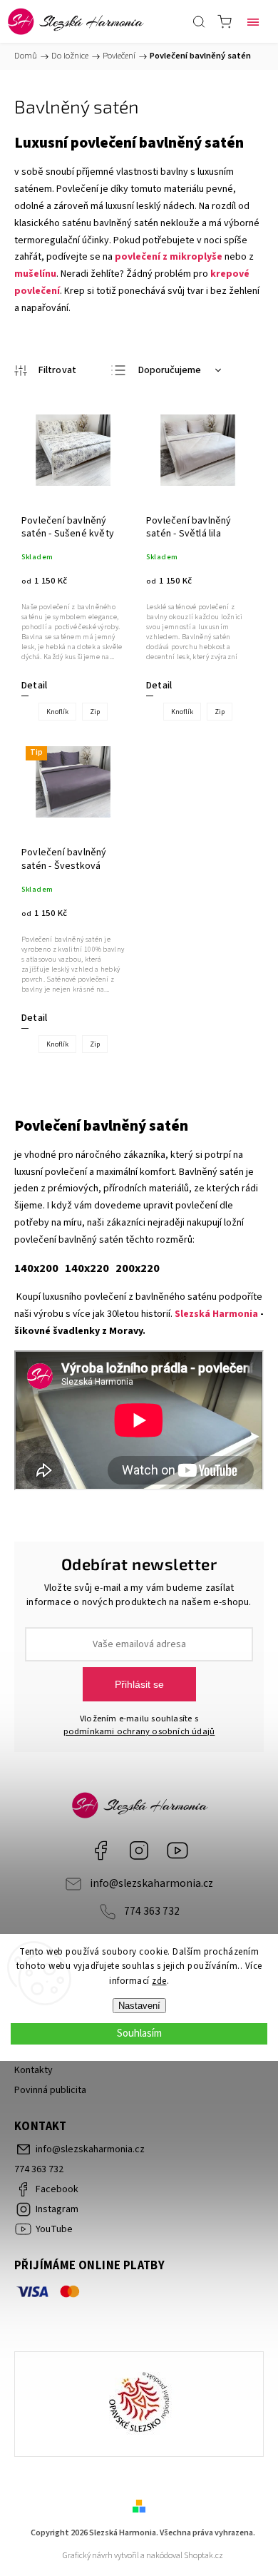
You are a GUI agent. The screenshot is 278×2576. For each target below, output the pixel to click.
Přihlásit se (139, 1684)
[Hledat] (199, 21)
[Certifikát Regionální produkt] (139, 2404)
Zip (95, 712)
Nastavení (139, 2006)
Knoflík (57, 712)
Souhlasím (139, 2033)
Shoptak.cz (204, 2556)
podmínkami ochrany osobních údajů (139, 1731)
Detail (34, 686)
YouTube (177, 1850)
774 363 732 (152, 1911)
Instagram (139, 1850)
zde (159, 1981)
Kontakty (34, 2070)
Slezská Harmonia (216, 1314)
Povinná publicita (50, 2090)
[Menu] (253, 21)
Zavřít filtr (45, 371)
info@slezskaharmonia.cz (151, 1883)
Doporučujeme (170, 370)
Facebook (101, 1850)
